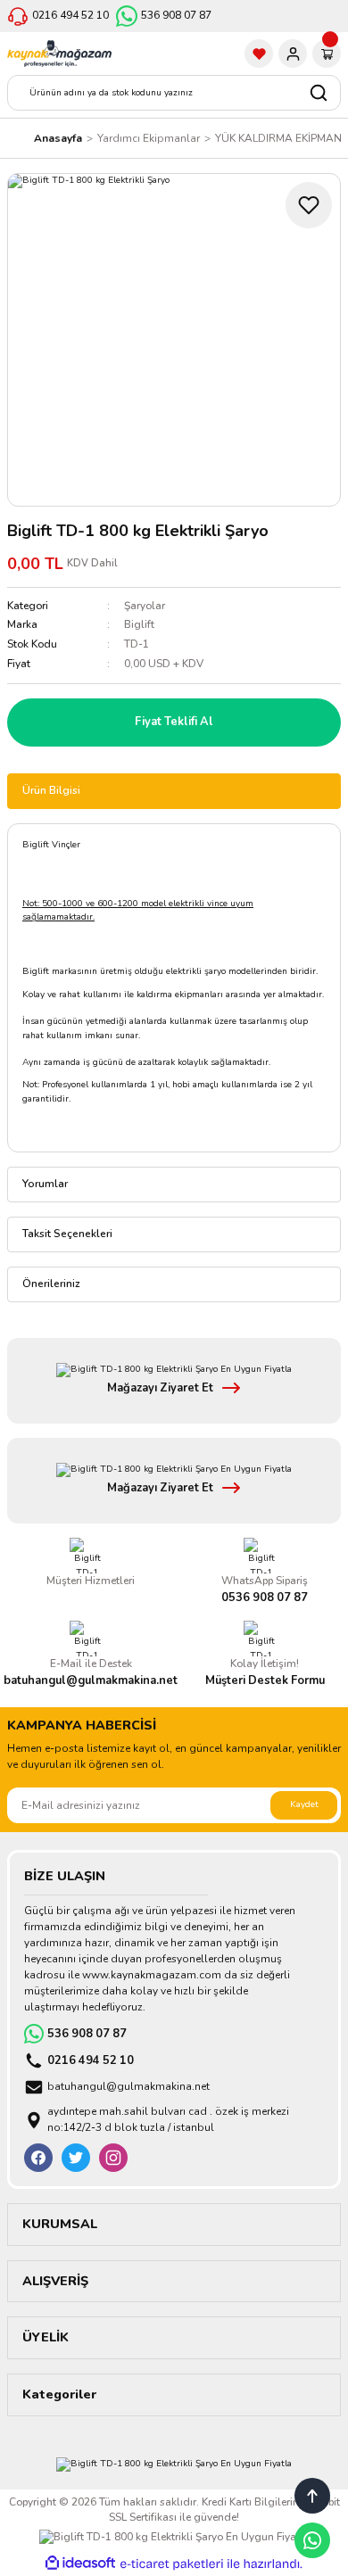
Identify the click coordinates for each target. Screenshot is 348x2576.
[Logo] (59, 54)
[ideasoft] (80, 2564)
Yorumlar (45, 1184)
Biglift (139, 624)
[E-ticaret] (172, 2564)
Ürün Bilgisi (51, 790)
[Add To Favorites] (309, 205)
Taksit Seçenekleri (67, 1234)
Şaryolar (145, 606)
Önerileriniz (51, 1284)
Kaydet (304, 1804)
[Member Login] (293, 54)
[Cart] (327, 54)
